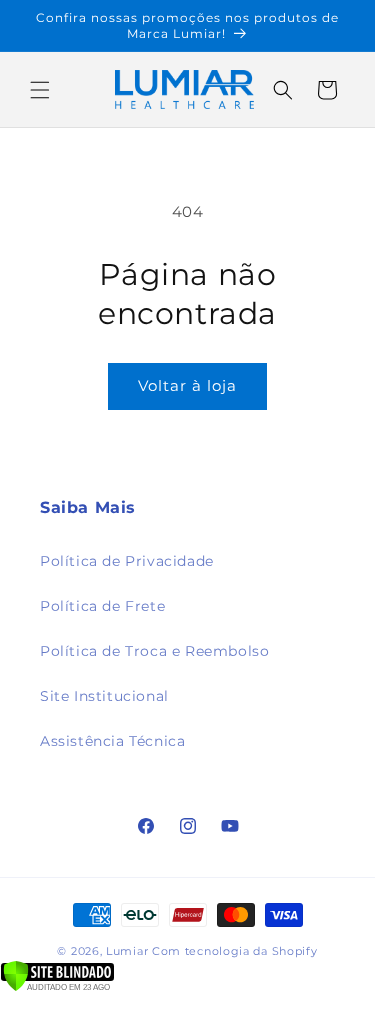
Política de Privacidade (127, 561)
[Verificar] (57, 986)
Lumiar (129, 951)
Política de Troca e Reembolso (154, 651)
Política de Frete (102, 606)
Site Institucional (104, 696)
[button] (40, 90)
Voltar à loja (187, 385)
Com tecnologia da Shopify (235, 951)
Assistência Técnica (112, 741)
